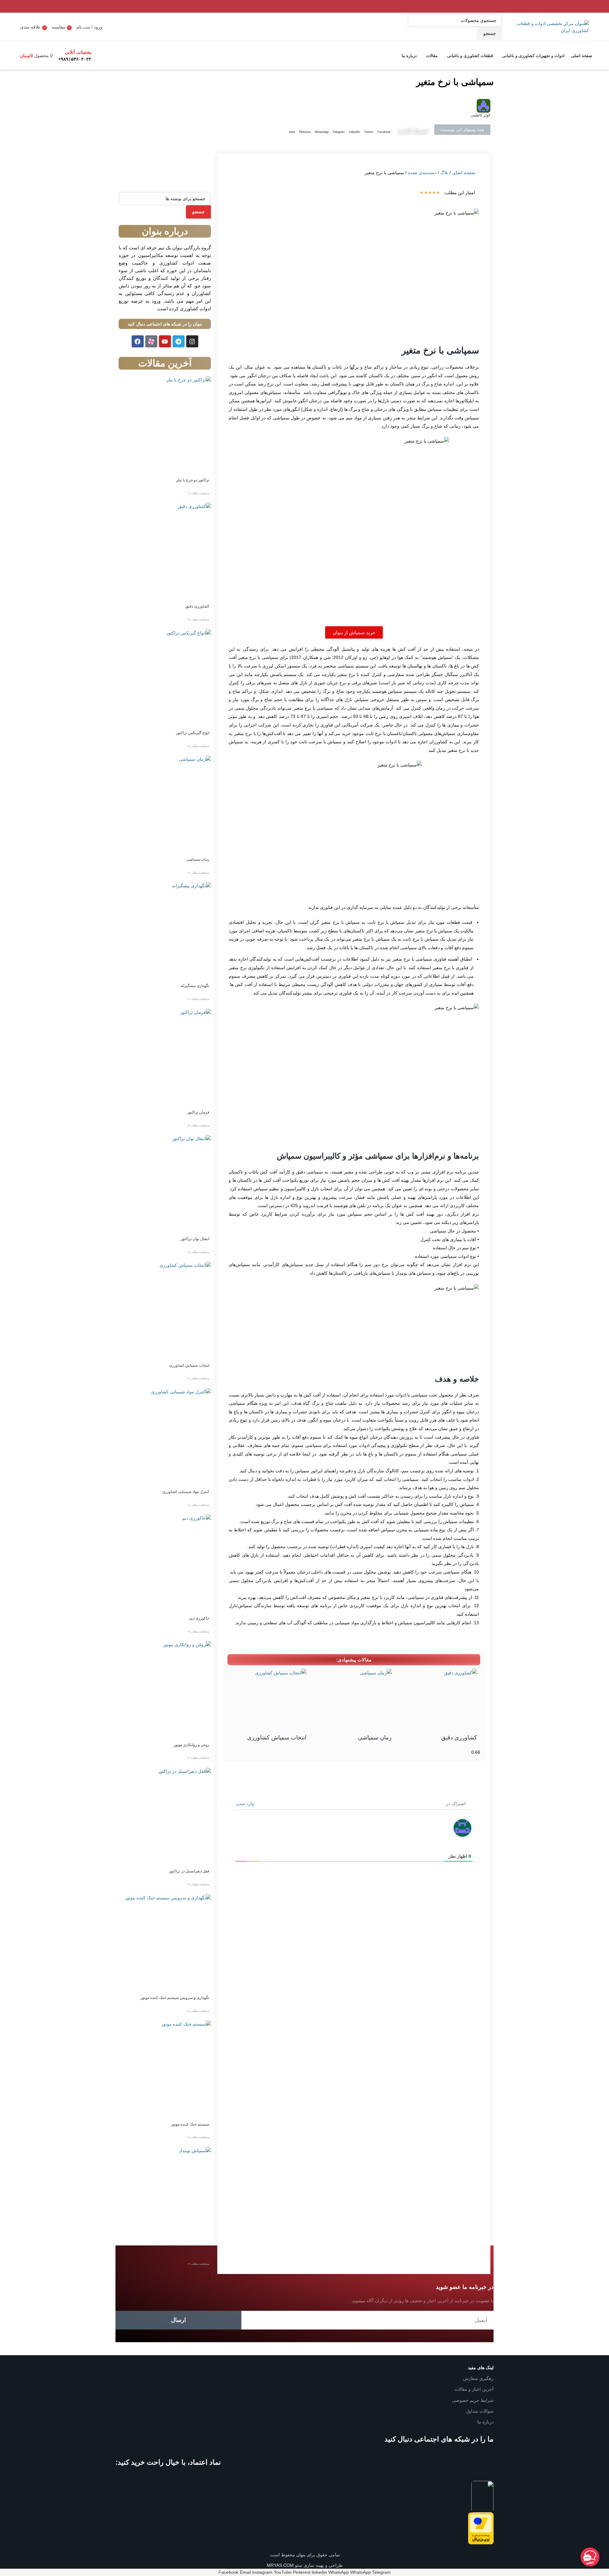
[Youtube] (165, 341)
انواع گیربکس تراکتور (193, 733)
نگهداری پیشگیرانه (195, 986)
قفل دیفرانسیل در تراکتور (189, 1871)
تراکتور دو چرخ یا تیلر (193, 480)
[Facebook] (138, 341)
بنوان (300, 2555)
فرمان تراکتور (198, 1112)
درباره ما (485, 2422)
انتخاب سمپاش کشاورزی (277, 1738)
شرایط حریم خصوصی (473, 2400)
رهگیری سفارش (478, 2378)
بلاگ (444, 173)
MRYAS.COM (280, 2565)
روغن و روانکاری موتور (191, 1745)
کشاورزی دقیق (459, 1738)
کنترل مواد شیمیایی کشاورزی (186, 1492)
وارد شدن (246, 1804)
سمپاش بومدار (198, 2251)
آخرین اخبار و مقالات (474, 2389)
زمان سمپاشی (375, 1738)
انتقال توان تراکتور (195, 1239)
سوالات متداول (480, 2411)
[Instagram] (192, 341)
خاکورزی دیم (199, 1618)
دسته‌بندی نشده (422, 173)
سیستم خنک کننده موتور (190, 2124)
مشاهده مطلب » (198, 493)
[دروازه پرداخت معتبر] (481, 2528)
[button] (384, 132)
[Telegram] (179, 341)
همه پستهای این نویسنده (462, 130)
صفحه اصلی (464, 173)
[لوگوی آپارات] (151, 341)
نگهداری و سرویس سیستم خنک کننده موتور (175, 1998)
